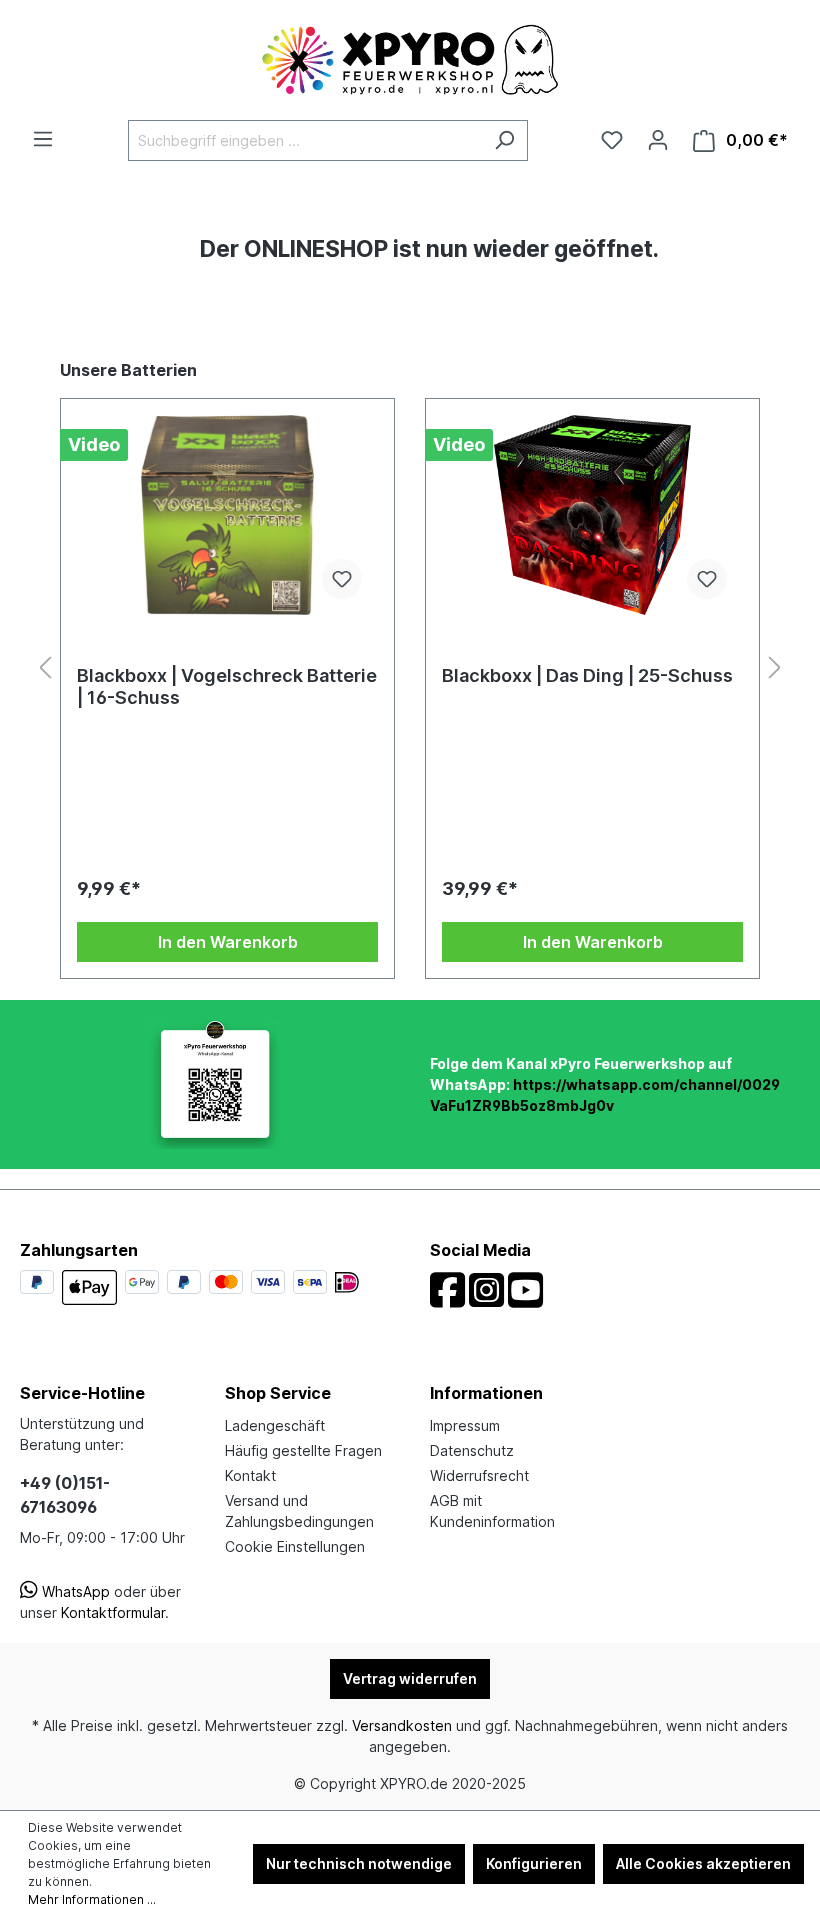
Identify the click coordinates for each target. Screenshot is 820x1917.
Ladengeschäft (275, 1425)
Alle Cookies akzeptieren (703, 1863)
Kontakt (250, 1475)
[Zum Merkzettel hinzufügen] (342, 579)
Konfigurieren (534, 1863)
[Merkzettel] (612, 140)
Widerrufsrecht (479, 1475)
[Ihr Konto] (658, 140)
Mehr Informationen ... (92, 1899)
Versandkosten (402, 1725)
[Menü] (43, 139)
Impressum (465, 1425)
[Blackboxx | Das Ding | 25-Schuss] (592, 515)
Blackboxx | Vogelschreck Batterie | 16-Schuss (227, 686)
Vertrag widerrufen (410, 1678)
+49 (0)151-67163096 (65, 1495)
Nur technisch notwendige (359, 1863)
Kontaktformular (113, 1612)
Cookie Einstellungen (295, 1546)
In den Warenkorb (228, 942)
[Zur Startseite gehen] (410, 60)
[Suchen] (504, 140)
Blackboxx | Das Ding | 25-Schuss (587, 675)
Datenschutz (472, 1450)
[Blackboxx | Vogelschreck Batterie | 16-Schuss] (227, 515)
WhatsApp (74, 1591)
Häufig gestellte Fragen (303, 1450)
